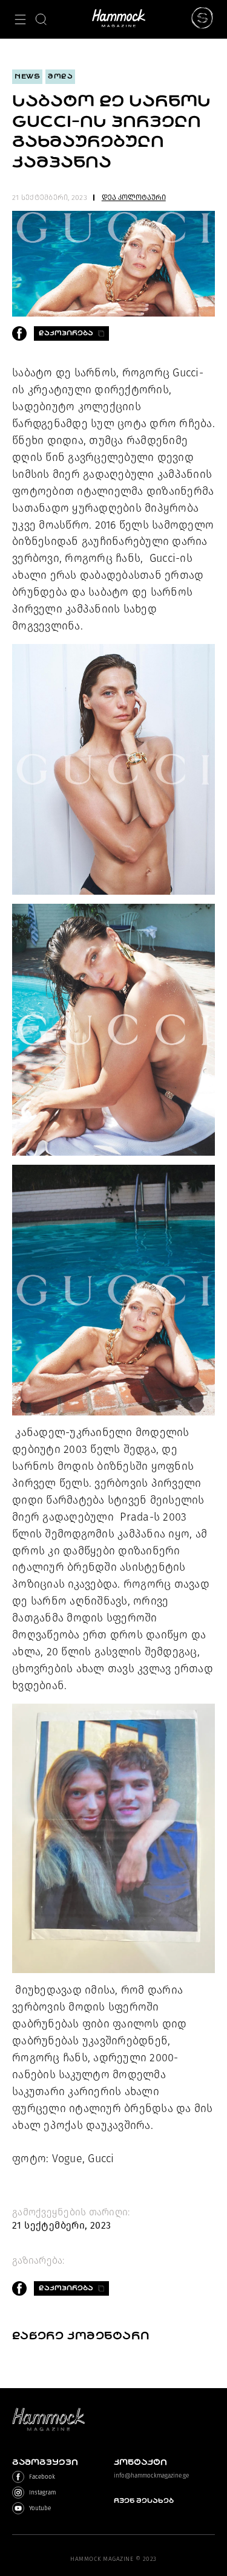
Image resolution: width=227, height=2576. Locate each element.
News (27, 76)
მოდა (60, 76)
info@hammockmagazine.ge (151, 2476)
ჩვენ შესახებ (144, 2501)
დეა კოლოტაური (134, 198)
